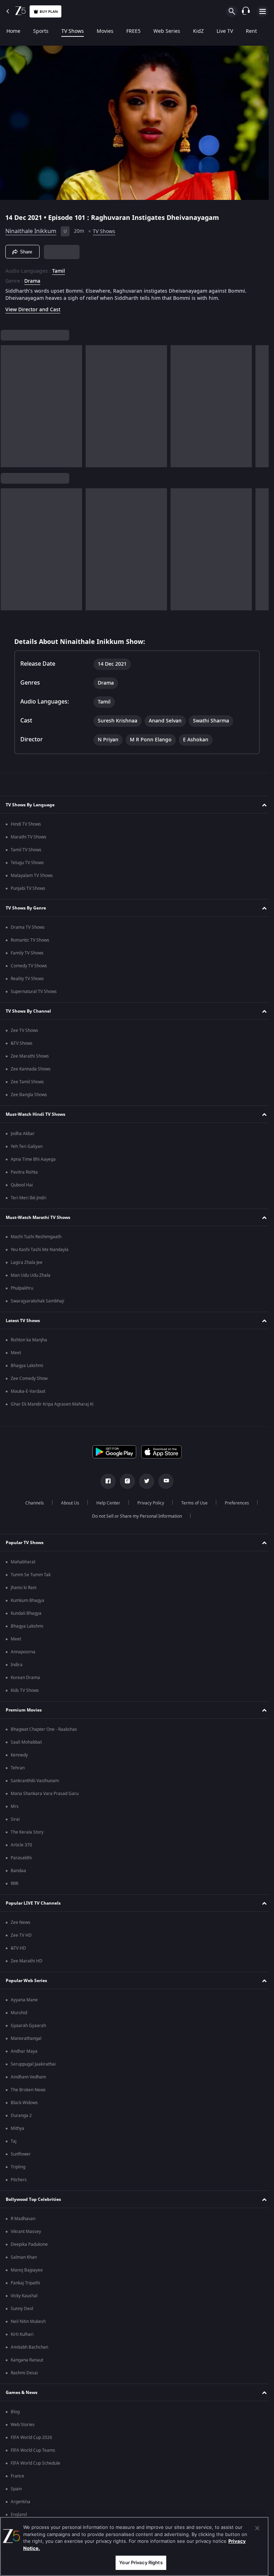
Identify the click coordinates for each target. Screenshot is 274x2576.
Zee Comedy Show (29, 1378)
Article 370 (21, 1845)
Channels (32, 1503)
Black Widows (24, 2103)
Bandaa (18, 1871)
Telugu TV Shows (27, 863)
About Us (67, 1503)
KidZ (198, 31)
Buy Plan (49, 12)
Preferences (234, 1503)
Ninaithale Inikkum (31, 228)
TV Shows (73, 31)
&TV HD (18, 1948)
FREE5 (133, 31)
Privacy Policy (148, 1503)
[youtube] (163, 1481)
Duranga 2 (21, 2116)
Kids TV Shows (25, 1690)
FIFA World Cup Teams (33, 2450)
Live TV (225, 31)
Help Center (105, 1503)
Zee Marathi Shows (30, 1056)
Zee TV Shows (24, 1030)
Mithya (17, 2128)
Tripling (18, 2167)
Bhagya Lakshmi (27, 1366)
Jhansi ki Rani (24, 1588)
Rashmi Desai (24, 2373)
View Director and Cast (33, 307)
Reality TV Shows (27, 979)
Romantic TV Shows (30, 940)
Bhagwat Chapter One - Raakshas (44, 1729)
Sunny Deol (22, 2309)
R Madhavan (23, 2219)
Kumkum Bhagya (27, 1600)
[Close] (257, 2528)
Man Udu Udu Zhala (31, 1275)
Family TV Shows (27, 953)
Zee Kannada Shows (31, 1069)
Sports (41, 31)
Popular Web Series (26, 1981)
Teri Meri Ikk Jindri (29, 1198)
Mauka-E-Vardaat (28, 1391)
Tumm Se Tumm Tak (31, 1575)
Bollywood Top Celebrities (33, 2199)
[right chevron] (8, 403)
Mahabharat (23, 1562)
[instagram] (125, 1481)
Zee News (21, 1922)
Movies (105, 31)
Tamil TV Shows (26, 850)
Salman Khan (24, 2257)
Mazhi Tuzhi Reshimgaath (36, 1237)
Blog (15, 2412)
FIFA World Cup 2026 (31, 2438)
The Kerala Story (27, 1832)
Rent (251, 31)
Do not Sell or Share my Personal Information (135, 1516)
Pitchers (19, 2180)
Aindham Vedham (28, 2077)
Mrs (15, 1806)
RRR (14, 1884)
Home (13, 31)
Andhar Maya (24, 2051)
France (17, 2476)
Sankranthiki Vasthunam (35, 1781)
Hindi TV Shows (26, 824)
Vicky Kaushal (24, 2296)
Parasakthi (21, 1858)
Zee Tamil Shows (27, 1082)
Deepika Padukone (29, 2244)
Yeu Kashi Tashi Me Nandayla (40, 1250)
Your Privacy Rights (141, 2562)
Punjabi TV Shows (28, 888)
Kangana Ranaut (27, 2360)
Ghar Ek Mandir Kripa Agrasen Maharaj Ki (52, 1404)
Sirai (15, 1819)
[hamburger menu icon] (263, 11)
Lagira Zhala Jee (27, 1262)
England (19, 2515)
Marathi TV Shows (29, 837)
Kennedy (19, 1755)
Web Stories (23, 2425)
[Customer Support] (246, 11)
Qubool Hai (22, 1185)
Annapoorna (23, 1652)
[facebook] (106, 1481)
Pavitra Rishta (24, 1172)
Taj (14, 2141)
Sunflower (21, 2154)
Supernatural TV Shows (34, 992)
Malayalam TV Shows (32, 876)
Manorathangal (26, 2038)
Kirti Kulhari (22, 2334)
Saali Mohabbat (26, 1742)
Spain (16, 2489)
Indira (17, 1665)
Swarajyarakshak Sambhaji (37, 1301)
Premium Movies (24, 1710)
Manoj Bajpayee (27, 2270)
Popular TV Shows (25, 1543)
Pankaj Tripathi (25, 2283)
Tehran (18, 1768)
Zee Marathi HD (27, 1961)
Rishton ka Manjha (29, 1340)
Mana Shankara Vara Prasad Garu (45, 1794)
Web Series (167, 31)
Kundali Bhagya (26, 1613)
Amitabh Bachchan (29, 2347)
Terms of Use (192, 1503)
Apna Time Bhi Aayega (33, 1159)
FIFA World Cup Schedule (35, 2463)
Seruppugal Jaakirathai (33, 2064)
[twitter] (144, 1481)
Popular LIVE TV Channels (33, 1903)
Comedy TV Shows (29, 966)
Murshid (19, 2013)
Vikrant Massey (26, 2232)
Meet (16, 1353)
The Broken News (28, 2090)
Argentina (21, 2502)
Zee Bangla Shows (29, 1095)
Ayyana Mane (24, 2000)
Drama (32, 278)
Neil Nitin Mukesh (28, 2322)
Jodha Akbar (23, 1134)
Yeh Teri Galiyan (27, 1146)
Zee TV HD (21, 1935)
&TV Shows (22, 1043)
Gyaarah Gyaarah (28, 2026)
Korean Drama (25, 1678)
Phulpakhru (22, 1288)
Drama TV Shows (28, 927)
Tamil (59, 268)
